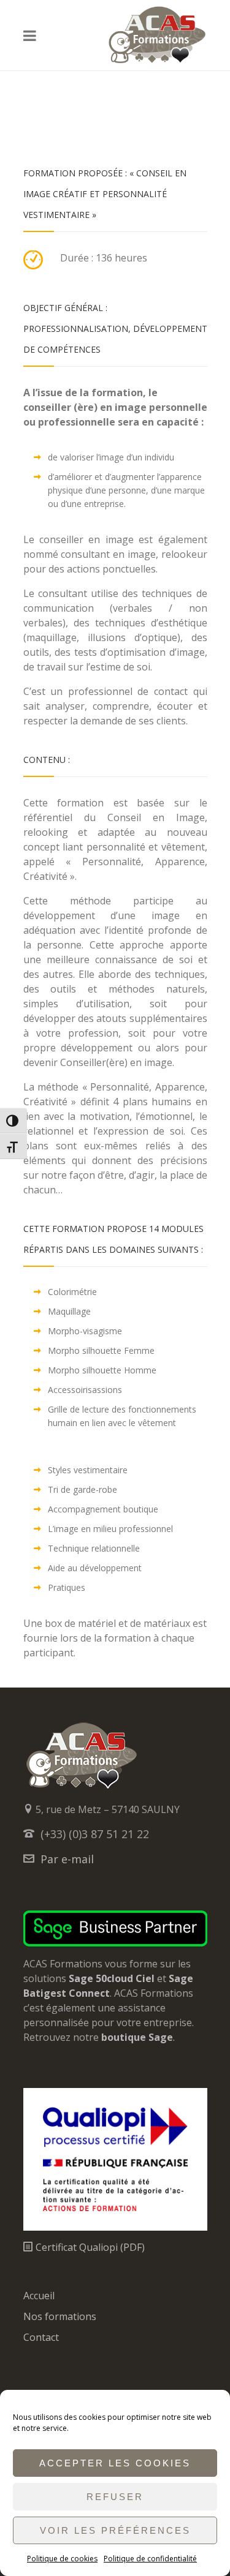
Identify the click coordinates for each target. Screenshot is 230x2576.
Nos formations (60, 2316)
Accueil (39, 2296)
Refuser (115, 2497)
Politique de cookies (62, 2559)
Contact (41, 2337)
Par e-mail (67, 1859)
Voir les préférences (115, 2530)
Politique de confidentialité (150, 2559)
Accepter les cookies (115, 2463)
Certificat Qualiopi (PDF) (89, 2247)
